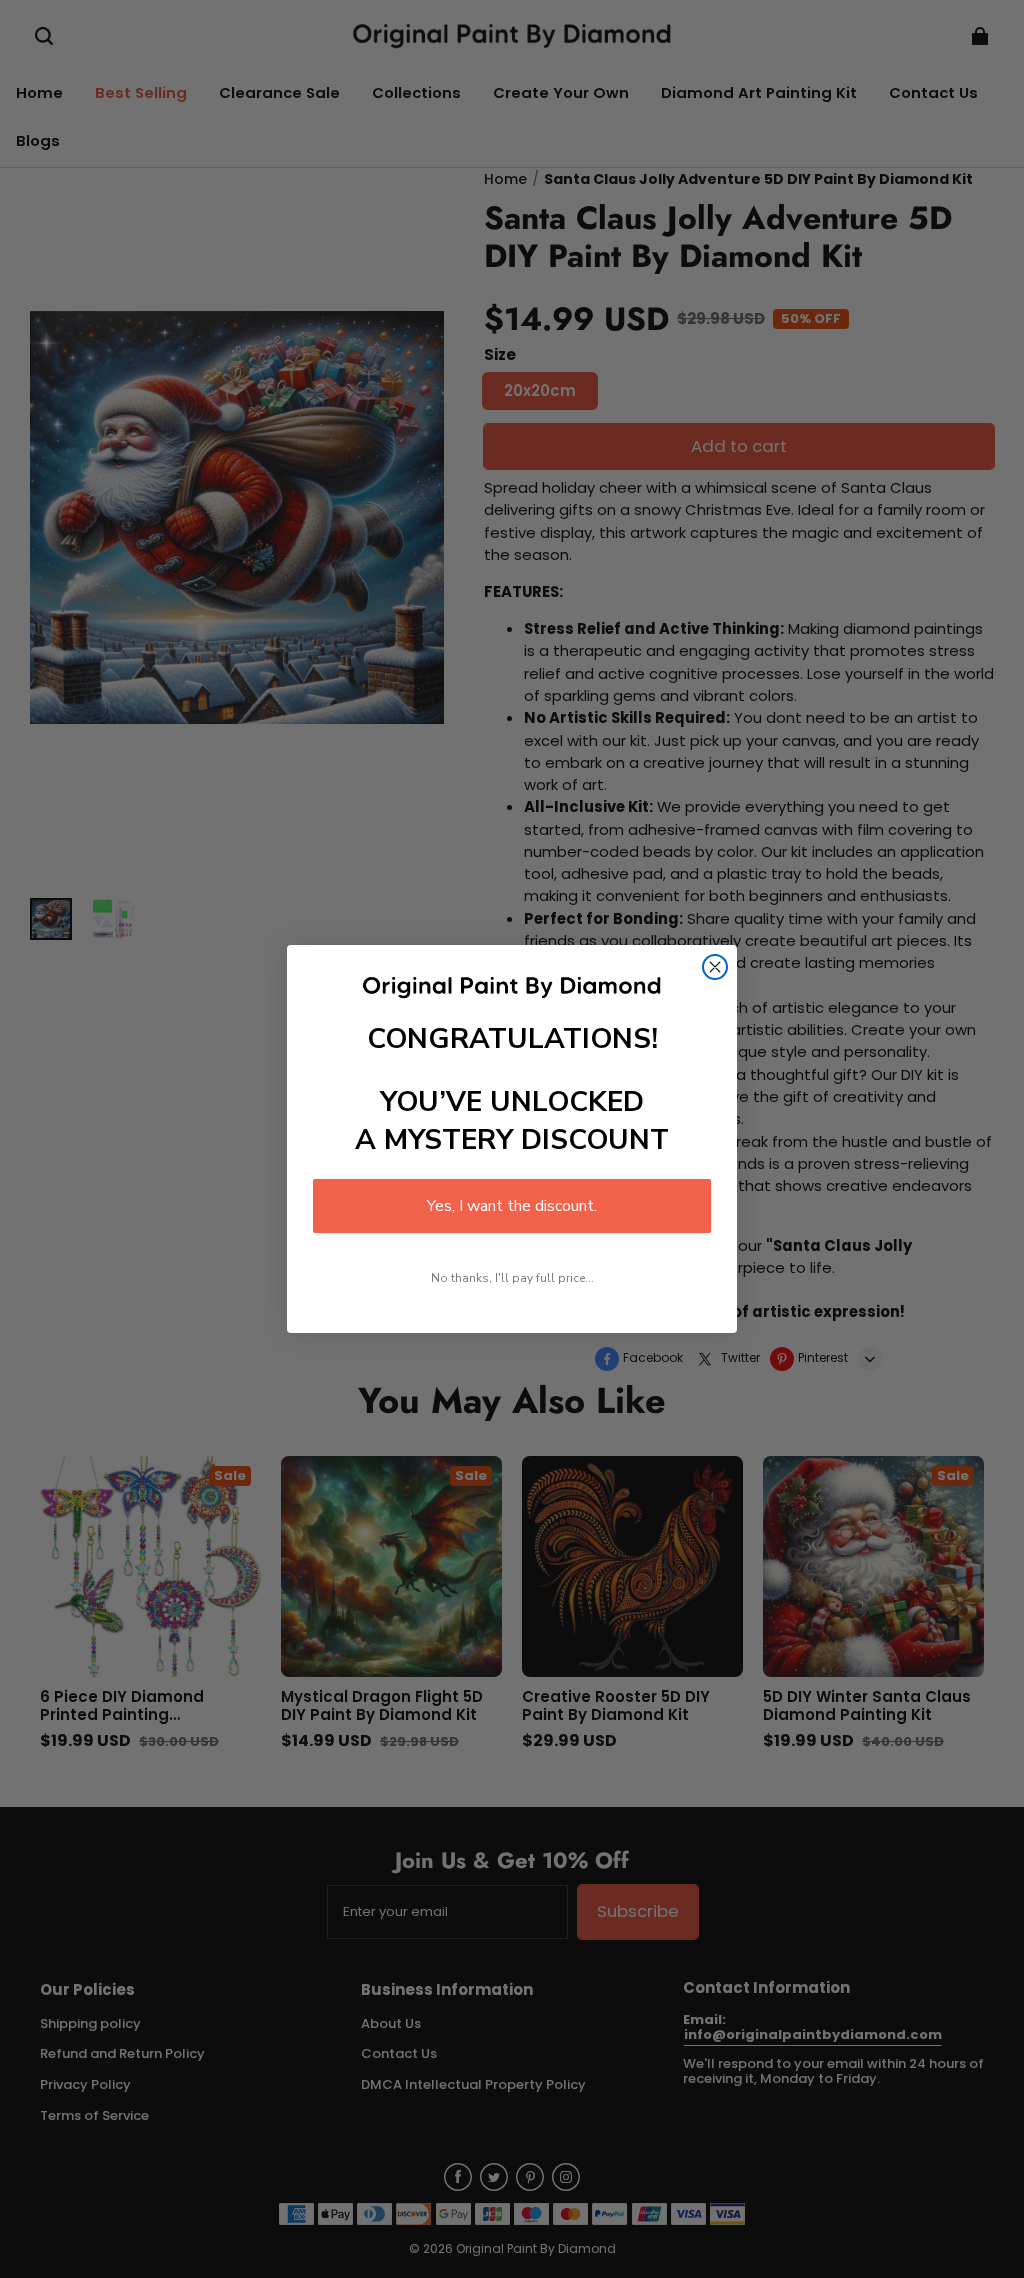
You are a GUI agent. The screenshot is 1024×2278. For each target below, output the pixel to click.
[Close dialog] (715, 967)
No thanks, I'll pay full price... (512, 1278)
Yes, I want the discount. (512, 1206)
